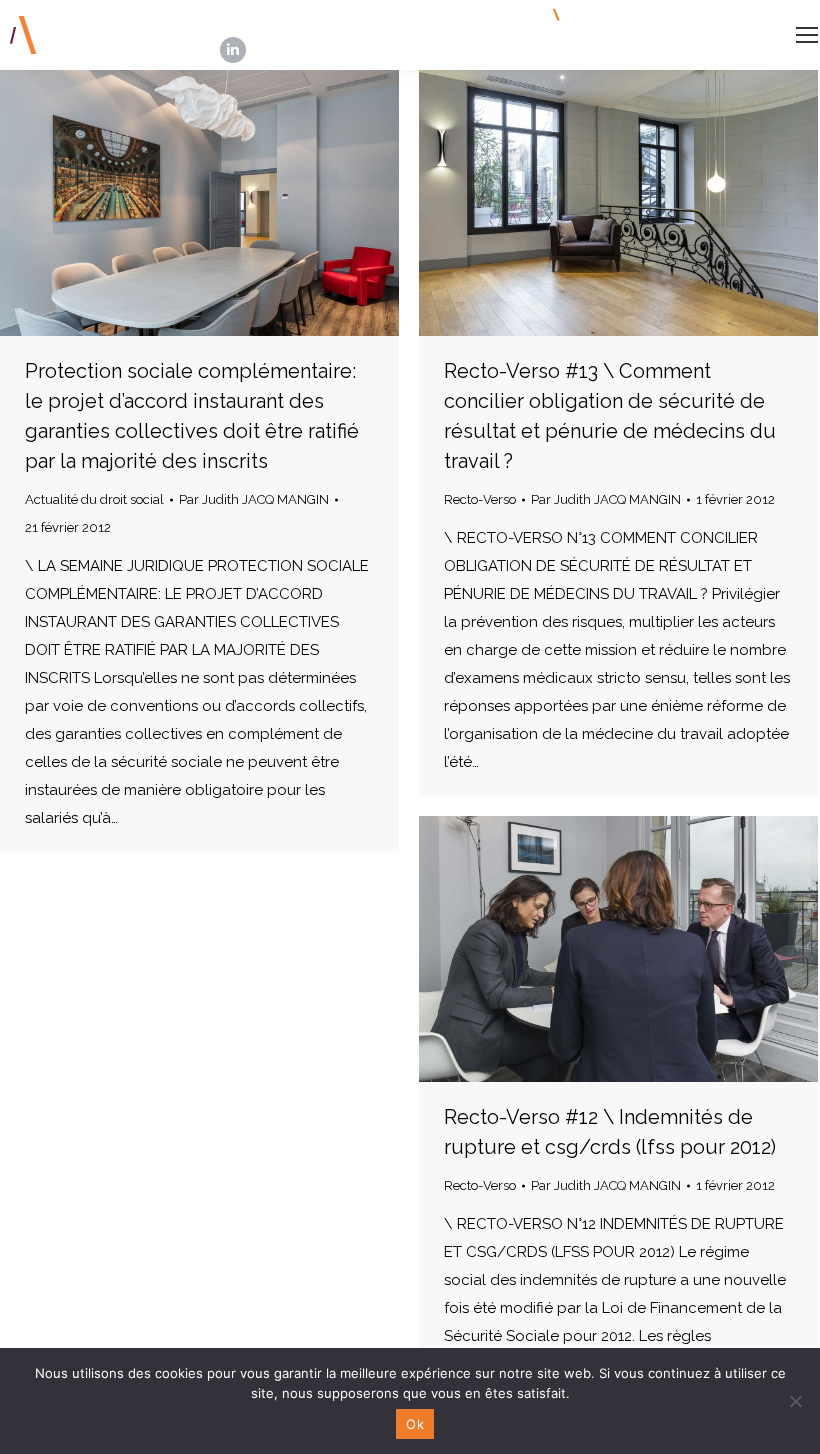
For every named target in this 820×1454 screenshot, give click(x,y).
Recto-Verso (480, 499)
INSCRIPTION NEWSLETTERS (663, 15)
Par (254, 499)
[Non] (795, 1401)
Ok (415, 1424)
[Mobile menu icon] (807, 35)
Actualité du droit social (94, 499)
